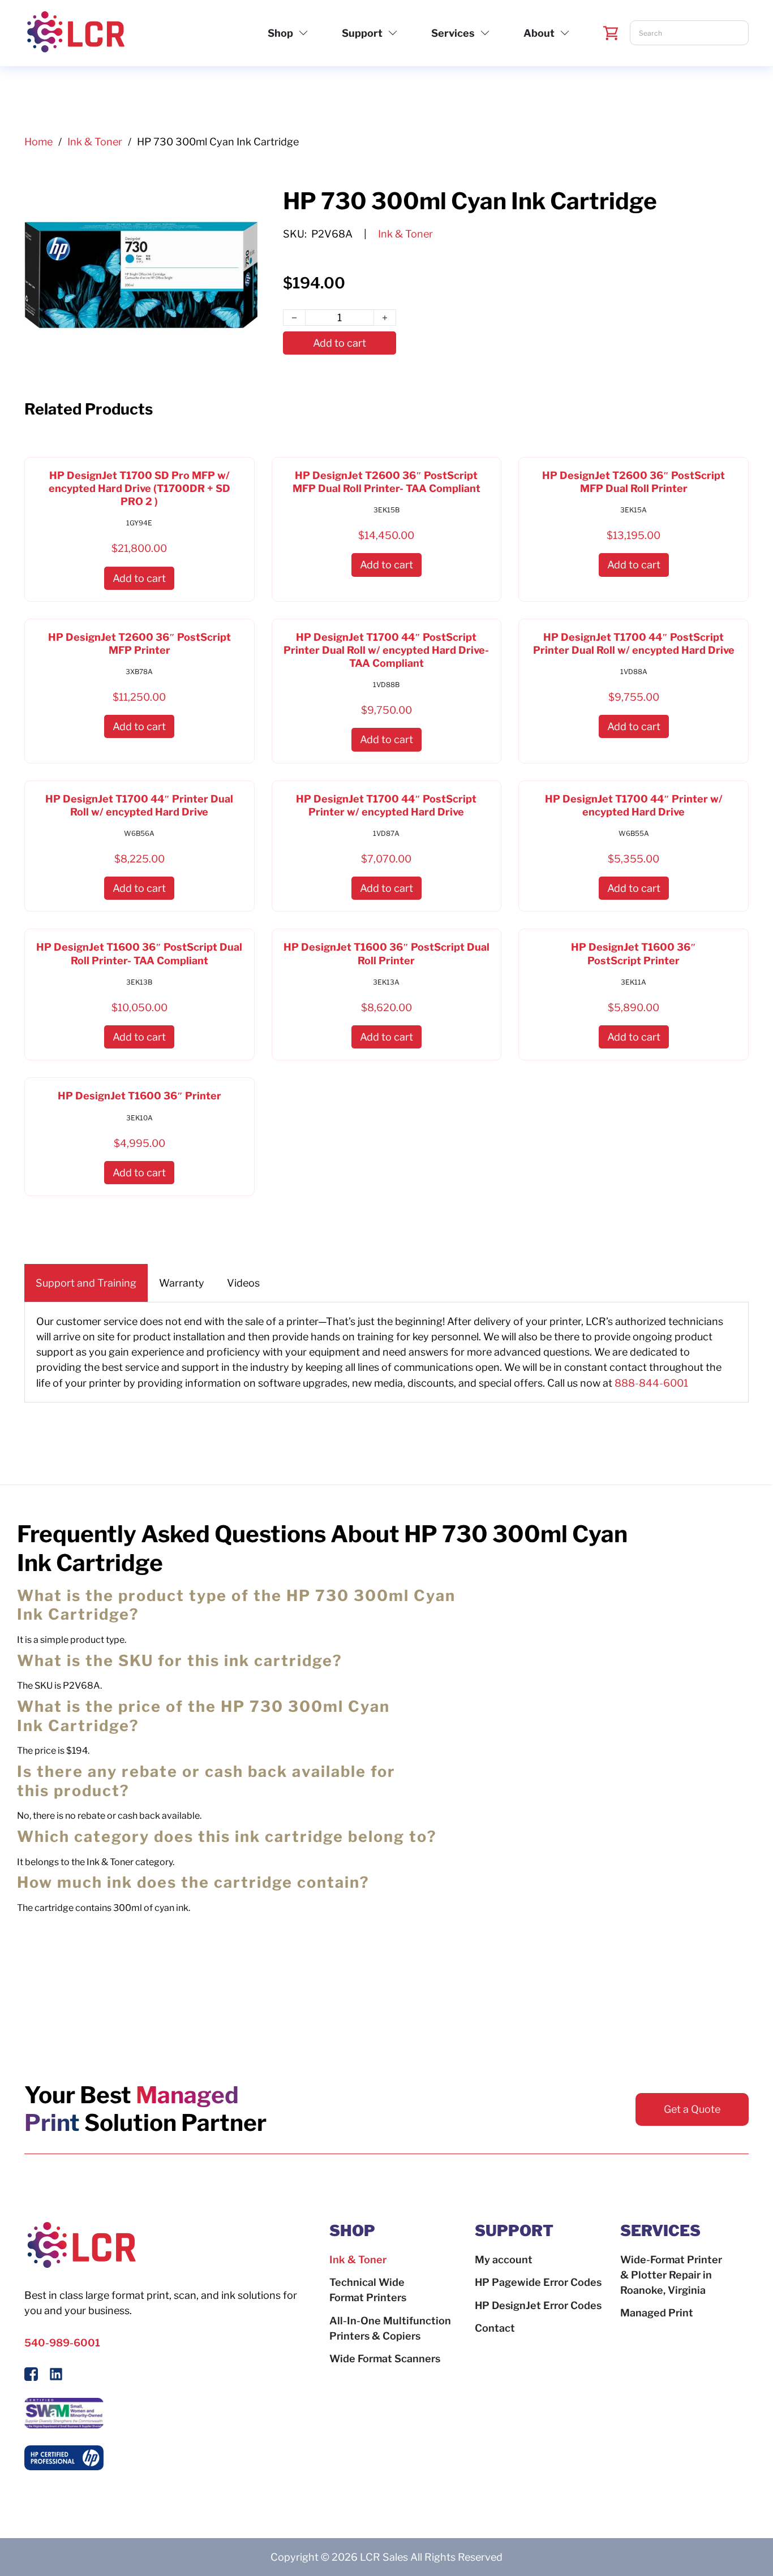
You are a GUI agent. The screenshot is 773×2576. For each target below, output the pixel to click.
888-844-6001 (651, 1383)
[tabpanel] (386, 1352)
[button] (139, 578)
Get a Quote (692, 2109)
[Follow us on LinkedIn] (56, 2376)
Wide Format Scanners (385, 2359)
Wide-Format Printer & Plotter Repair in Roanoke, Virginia (671, 2275)
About (539, 33)
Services (453, 33)
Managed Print (657, 2313)
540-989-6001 (62, 2343)
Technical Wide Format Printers (368, 2290)
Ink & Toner (95, 142)
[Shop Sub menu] (303, 33)
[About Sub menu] (565, 33)
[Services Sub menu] (485, 33)
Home (38, 142)
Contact (495, 2328)
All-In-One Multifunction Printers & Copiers (390, 2328)
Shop (280, 33)
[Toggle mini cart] (611, 33)
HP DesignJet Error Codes (538, 2305)
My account (504, 2260)
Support (362, 33)
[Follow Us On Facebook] (31, 2376)
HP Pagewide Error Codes (538, 2282)
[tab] (86, 1283)
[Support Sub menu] (393, 33)
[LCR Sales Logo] (75, 33)
